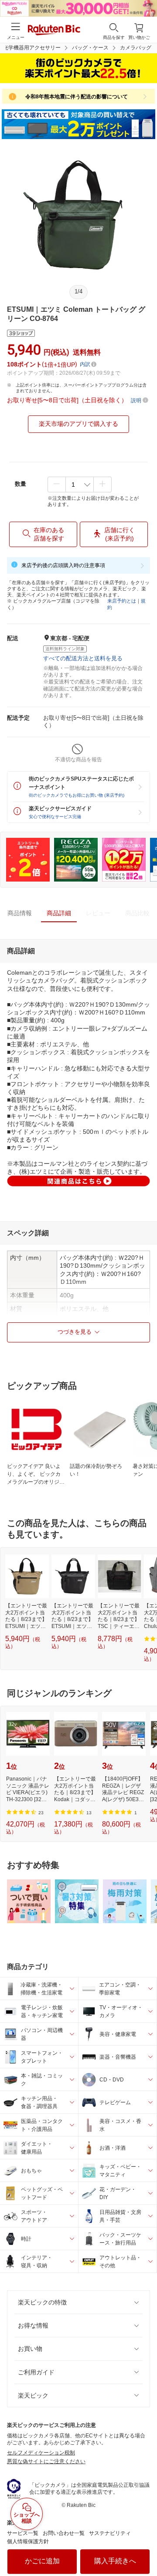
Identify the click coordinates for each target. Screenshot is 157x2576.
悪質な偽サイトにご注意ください (46, 2461)
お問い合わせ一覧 (64, 2533)
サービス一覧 (23, 2533)
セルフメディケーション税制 (41, 2453)
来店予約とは (122, 601)
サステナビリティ (110, 2533)
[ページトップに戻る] (144, 2547)
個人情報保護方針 (28, 2541)
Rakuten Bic (54, 31)
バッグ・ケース (90, 48)
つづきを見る (75, 1332)
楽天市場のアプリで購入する (78, 424)
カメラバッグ (136, 48)
